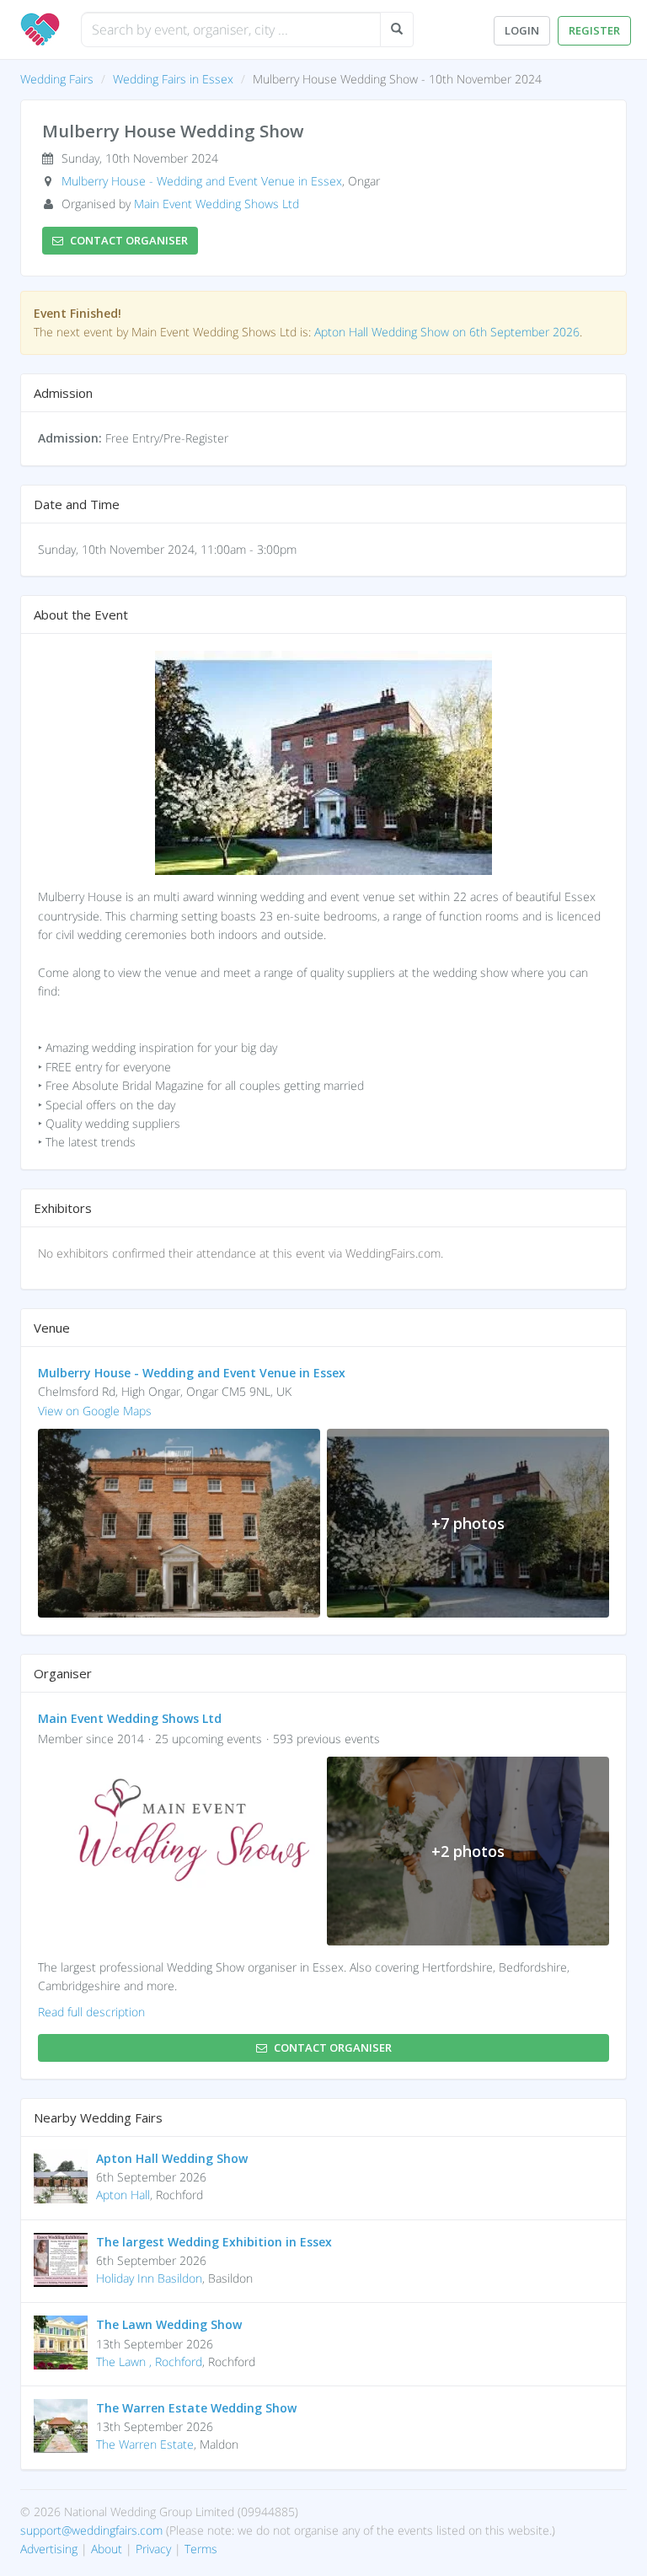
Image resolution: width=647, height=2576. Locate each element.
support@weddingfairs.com (91, 2530)
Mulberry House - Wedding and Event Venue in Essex (202, 181)
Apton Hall (123, 2195)
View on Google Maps (95, 1411)
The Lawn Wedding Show (169, 2324)
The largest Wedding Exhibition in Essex (214, 2242)
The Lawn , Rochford (149, 2361)
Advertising (49, 2549)
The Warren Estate (145, 2444)
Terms (201, 2549)
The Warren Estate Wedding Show (196, 2408)
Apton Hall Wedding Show (172, 2158)
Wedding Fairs (57, 79)
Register (594, 30)
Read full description (91, 2012)
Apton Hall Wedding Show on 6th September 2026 (447, 332)
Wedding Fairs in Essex (173, 79)
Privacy (153, 2549)
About (107, 2549)
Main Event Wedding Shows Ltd (217, 204)
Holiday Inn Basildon (149, 2278)
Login (522, 30)
